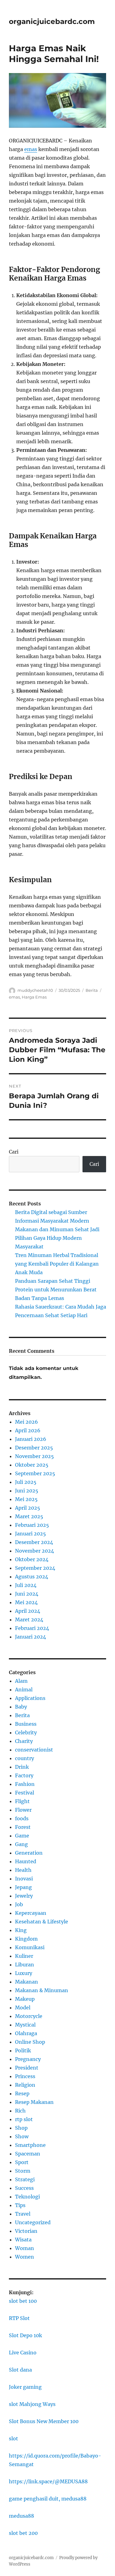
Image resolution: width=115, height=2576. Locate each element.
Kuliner (24, 1956)
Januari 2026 (31, 1439)
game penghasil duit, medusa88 (48, 2499)
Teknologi (27, 2197)
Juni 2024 (27, 1594)
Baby (21, 1707)
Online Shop (30, 2042)
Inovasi (24, 1879)
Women (25, 2257)
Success (24, 2188)
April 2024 (28, 1611)
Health (23, 1870)
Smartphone (30, 2145)
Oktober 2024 (32, 1559)
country (25, 1758)
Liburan (25, 1965)
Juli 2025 (26, 1482)
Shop (21, 2128)
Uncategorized (33, 2222)
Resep (22, 2093)
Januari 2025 (31, 1534)
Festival (25, 1793)
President (27, 2068)
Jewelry (24, 1896)
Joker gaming (25, 2387)
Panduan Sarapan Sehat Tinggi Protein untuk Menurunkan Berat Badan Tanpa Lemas (56, 1290)
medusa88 (21, 2516)
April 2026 (28, 1430)
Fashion (25, 1784)
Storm (23, 2171)
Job (19, 1904)
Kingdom (26, 1939)
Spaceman (28, 2154)
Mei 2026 (27, 1422)
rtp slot (24, 2119)
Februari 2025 (32, 1525)
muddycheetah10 (35, 990)
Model (23, 2008)
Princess (25, 2076)
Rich (20, 2111)
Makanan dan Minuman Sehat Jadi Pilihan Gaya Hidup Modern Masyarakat (57, 1238)
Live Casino (23, 2353)
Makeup (25, 1999)
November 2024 (34, 1551)
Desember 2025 (34, 1448)
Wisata (23, 2240)
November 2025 (34, 1456)
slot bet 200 (23, 2533)
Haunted (26, 1861)
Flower (23, 1810)
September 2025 (35, 1473)
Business (26, 1724)
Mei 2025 (26, 1499)
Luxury (24, 1973)
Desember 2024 (34, 1542)
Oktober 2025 (32, 1465)
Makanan (27, 1982)
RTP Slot (19, 2318)
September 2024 (35, 1568)
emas (31, 149)
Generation (29, 1853)
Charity (24, 1741)
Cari (14, 1152)
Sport (22, 2162)
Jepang (23, 1887)
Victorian (26, 2231)
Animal (24, 1690)
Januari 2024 (31, 1637)
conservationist (34, 1750)
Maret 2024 (29, 1620)
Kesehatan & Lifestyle (42, 1922)
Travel (23, 2214)
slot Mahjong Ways (32, 2404)
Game (22, 1836)
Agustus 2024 (32, 1577)
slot (13, 2438)
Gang (21, 1844)
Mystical (25, 2025)
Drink (22, 1767)
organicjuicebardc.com (52, 21)
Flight (22, 1801)
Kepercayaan (31, 1913)
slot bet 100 (23, 2301)
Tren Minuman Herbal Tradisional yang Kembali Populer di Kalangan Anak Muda (57, 1264)
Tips (20, 2205)
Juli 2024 (26, 1585)
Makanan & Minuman (42, 1990)
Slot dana (20, 2370)
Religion (25, 2085)
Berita (92, 990)
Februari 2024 (32, 1628)
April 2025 (28, 1508)
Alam (21, 1681)
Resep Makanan (34, 2102)
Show (22, 2136)
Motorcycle (29, 2016)
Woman (25, 2248)
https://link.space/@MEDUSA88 (48, 2481)
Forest (23, 1827)
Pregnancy (28, 2059)
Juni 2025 (27, 1491)
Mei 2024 (26, 1602)
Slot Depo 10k (25, 2335)
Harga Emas (34, 997)
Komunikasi (30, 1947)
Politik (23, 2050)
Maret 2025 (29, 1516)
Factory (24, 1775)
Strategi (25, 2179)
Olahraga (26, 2033)
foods (22, 1818)
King (21, 1930)
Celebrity (26, 1732)
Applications (30, 1698)
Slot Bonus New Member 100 (44, 2421)
